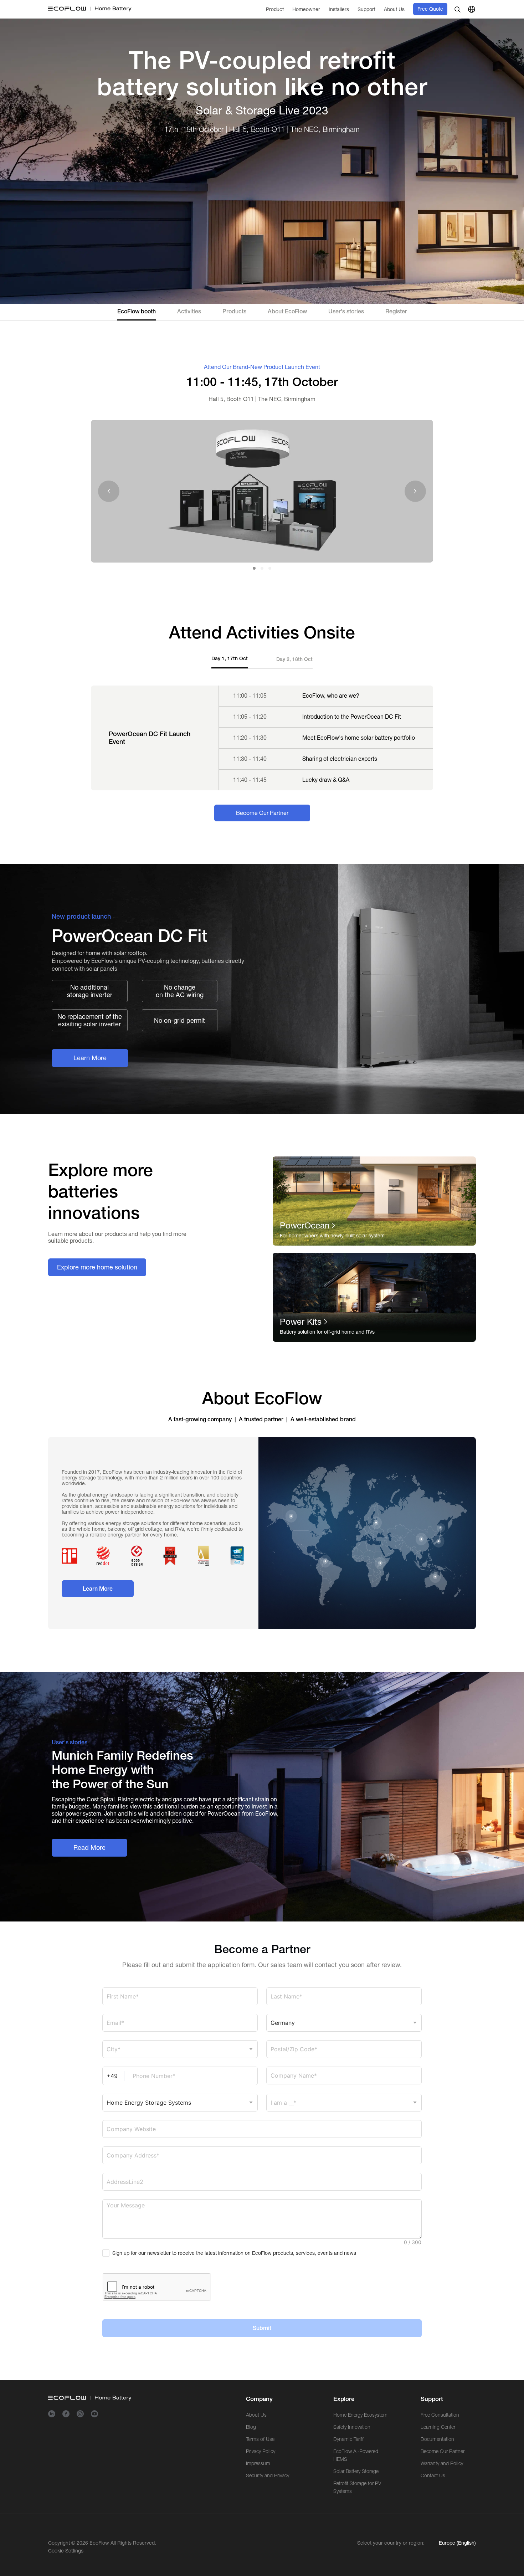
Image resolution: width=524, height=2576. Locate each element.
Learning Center (438, 2451)
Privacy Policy (261, 2475)
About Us (256, 2439)
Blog (251, 2451)
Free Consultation (440, 2439)
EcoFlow (99, 2567)
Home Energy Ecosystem (360, 2439)
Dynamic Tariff (348, 2463)
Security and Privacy (268, 2500)
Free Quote (430, 33)
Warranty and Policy (442, 2488)
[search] (457, 34)
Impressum (258, 2488)
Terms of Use (260, 2463)
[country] (472, 34)
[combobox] (180, 2074)
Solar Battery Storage (356, 2495)
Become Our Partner (443, 2475)
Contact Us (433, 2500)
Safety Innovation (352, 2451)
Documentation (437, 2463)
